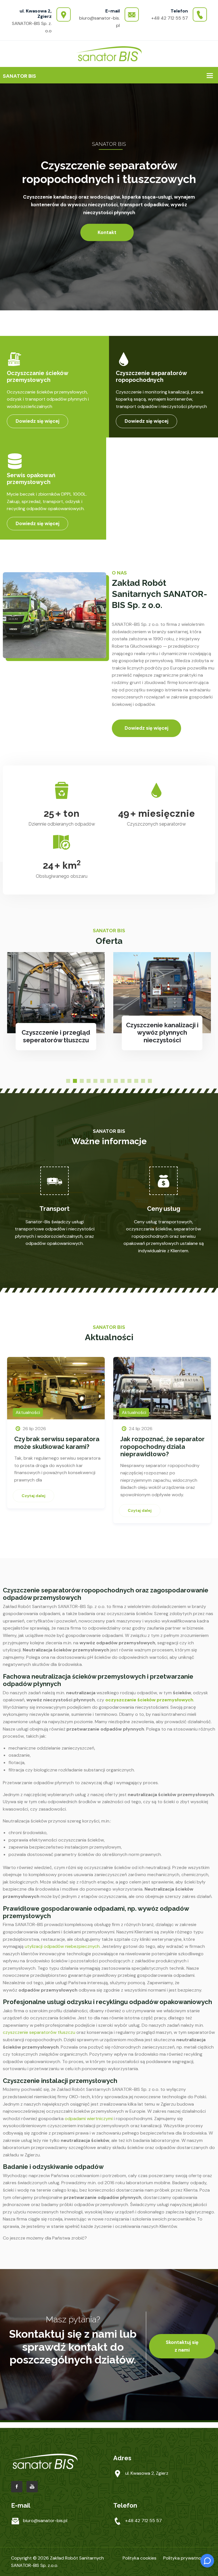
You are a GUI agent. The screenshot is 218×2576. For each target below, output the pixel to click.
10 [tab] (129, 1081)
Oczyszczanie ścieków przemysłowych (37, 376)
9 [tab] (123, 1081)
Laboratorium (162, 1040)
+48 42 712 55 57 (170, 18)
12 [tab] (143, 1081)
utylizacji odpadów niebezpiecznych (62, 1946)
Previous (15, 1417)
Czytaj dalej (33, 1510)
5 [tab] (95, 1081)
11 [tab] (136, 1081)
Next (203, 1417)
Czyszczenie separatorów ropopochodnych (151, 376)
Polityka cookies (140, 2558)
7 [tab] (109, 1081)
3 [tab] (82, 1081)
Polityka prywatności (185, 2558)
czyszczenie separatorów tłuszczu (39, 2032)
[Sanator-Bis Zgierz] (109, 53)
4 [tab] (89, 1081)
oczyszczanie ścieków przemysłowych (149, 1700)
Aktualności (28, 1412)
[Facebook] (17, 2487)
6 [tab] (102, 1081)
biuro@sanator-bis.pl (45, 2521)
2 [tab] (75, 1081)
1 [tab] (68, 1081)
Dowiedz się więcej (37, 421)
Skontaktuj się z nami (182, 2346)
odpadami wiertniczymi (89, 2119)
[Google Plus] (32, 2487)
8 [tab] (116, 1081)
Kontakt (107, 232)
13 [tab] (150, 1081)
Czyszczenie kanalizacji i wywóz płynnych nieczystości (56, 1033)
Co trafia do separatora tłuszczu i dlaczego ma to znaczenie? (159, 1446)
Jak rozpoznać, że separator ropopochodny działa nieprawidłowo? (56, 1446)
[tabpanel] (56, 1007)
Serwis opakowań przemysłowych (31, 479)
